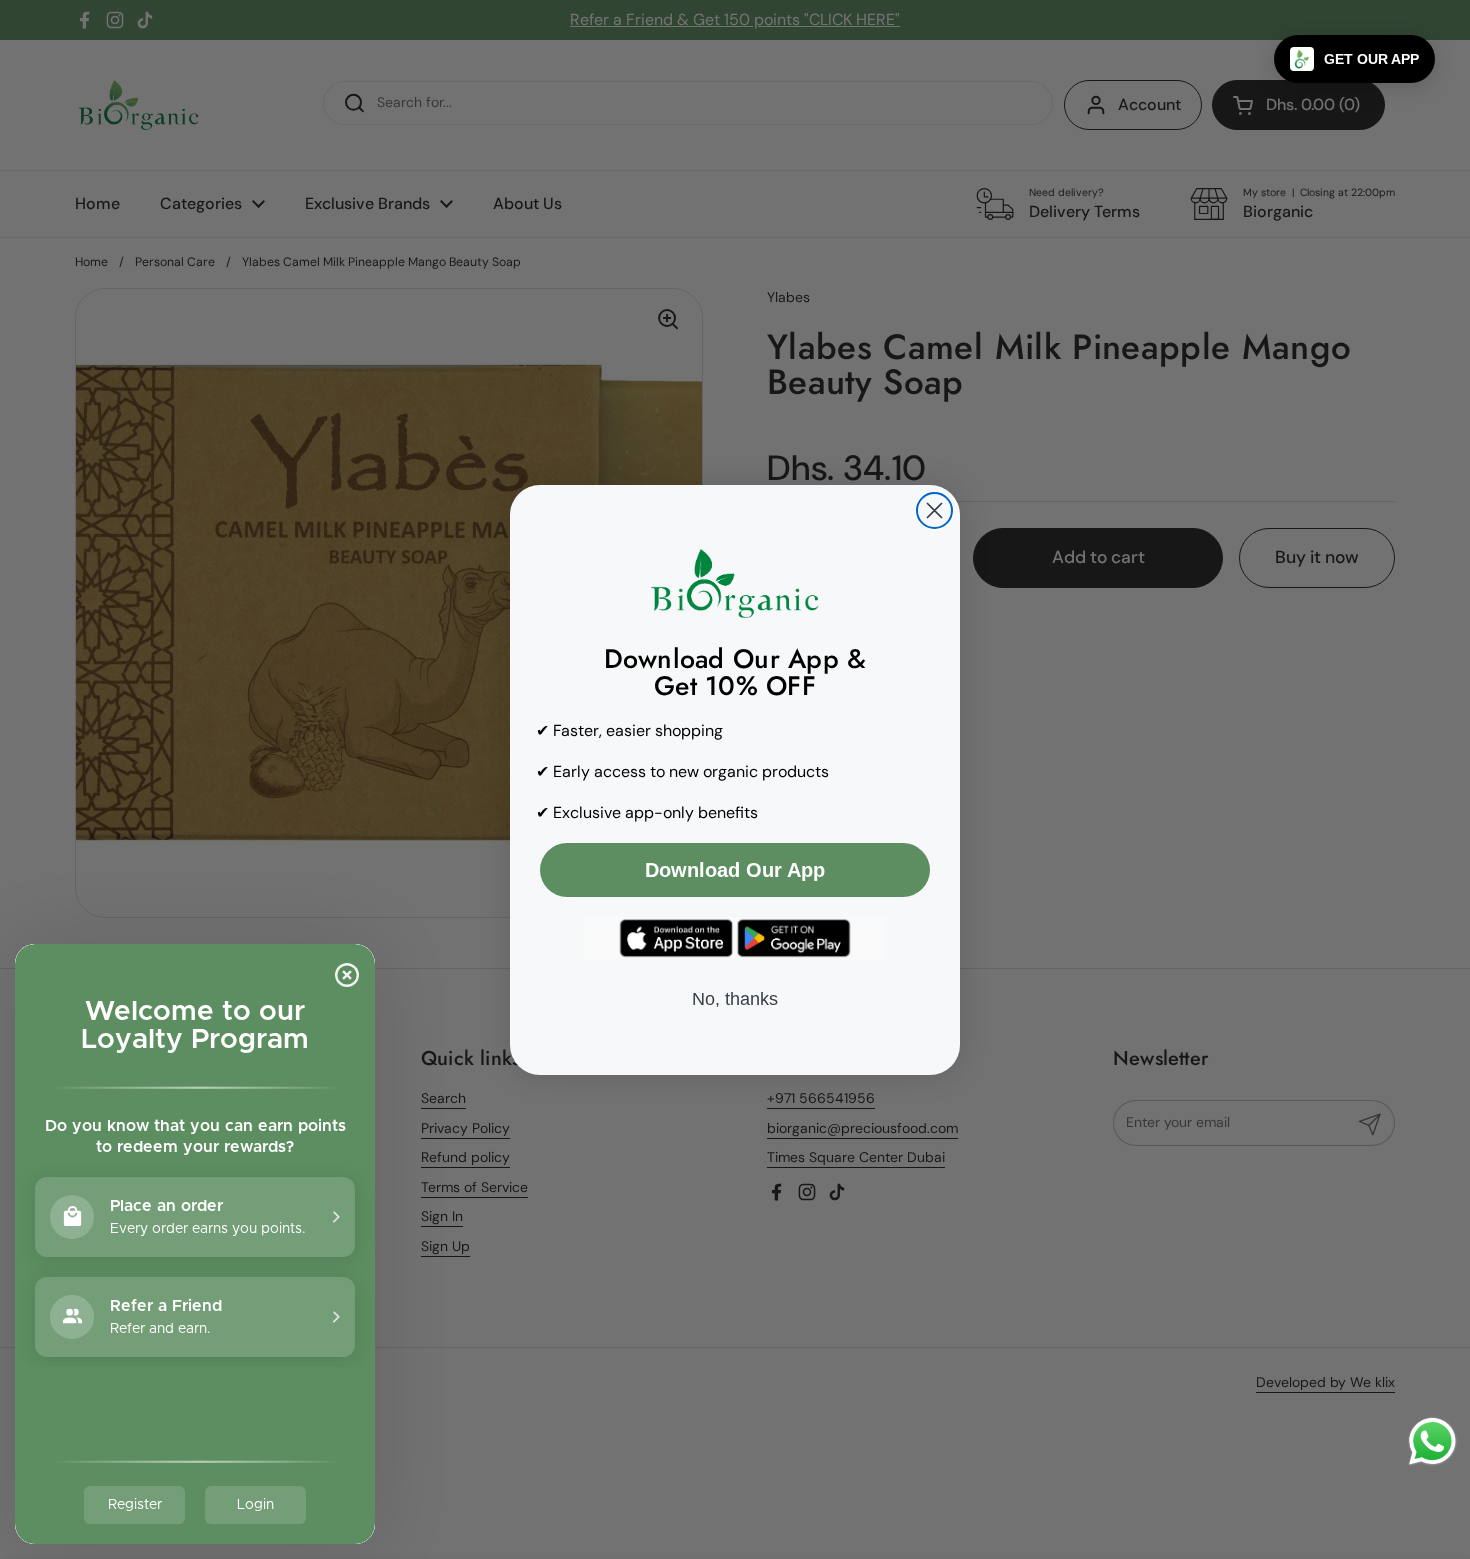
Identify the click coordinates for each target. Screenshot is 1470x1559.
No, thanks (735, 999)
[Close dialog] (934, 510)
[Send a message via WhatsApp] (1432, 1441)
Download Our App (735, 870)
